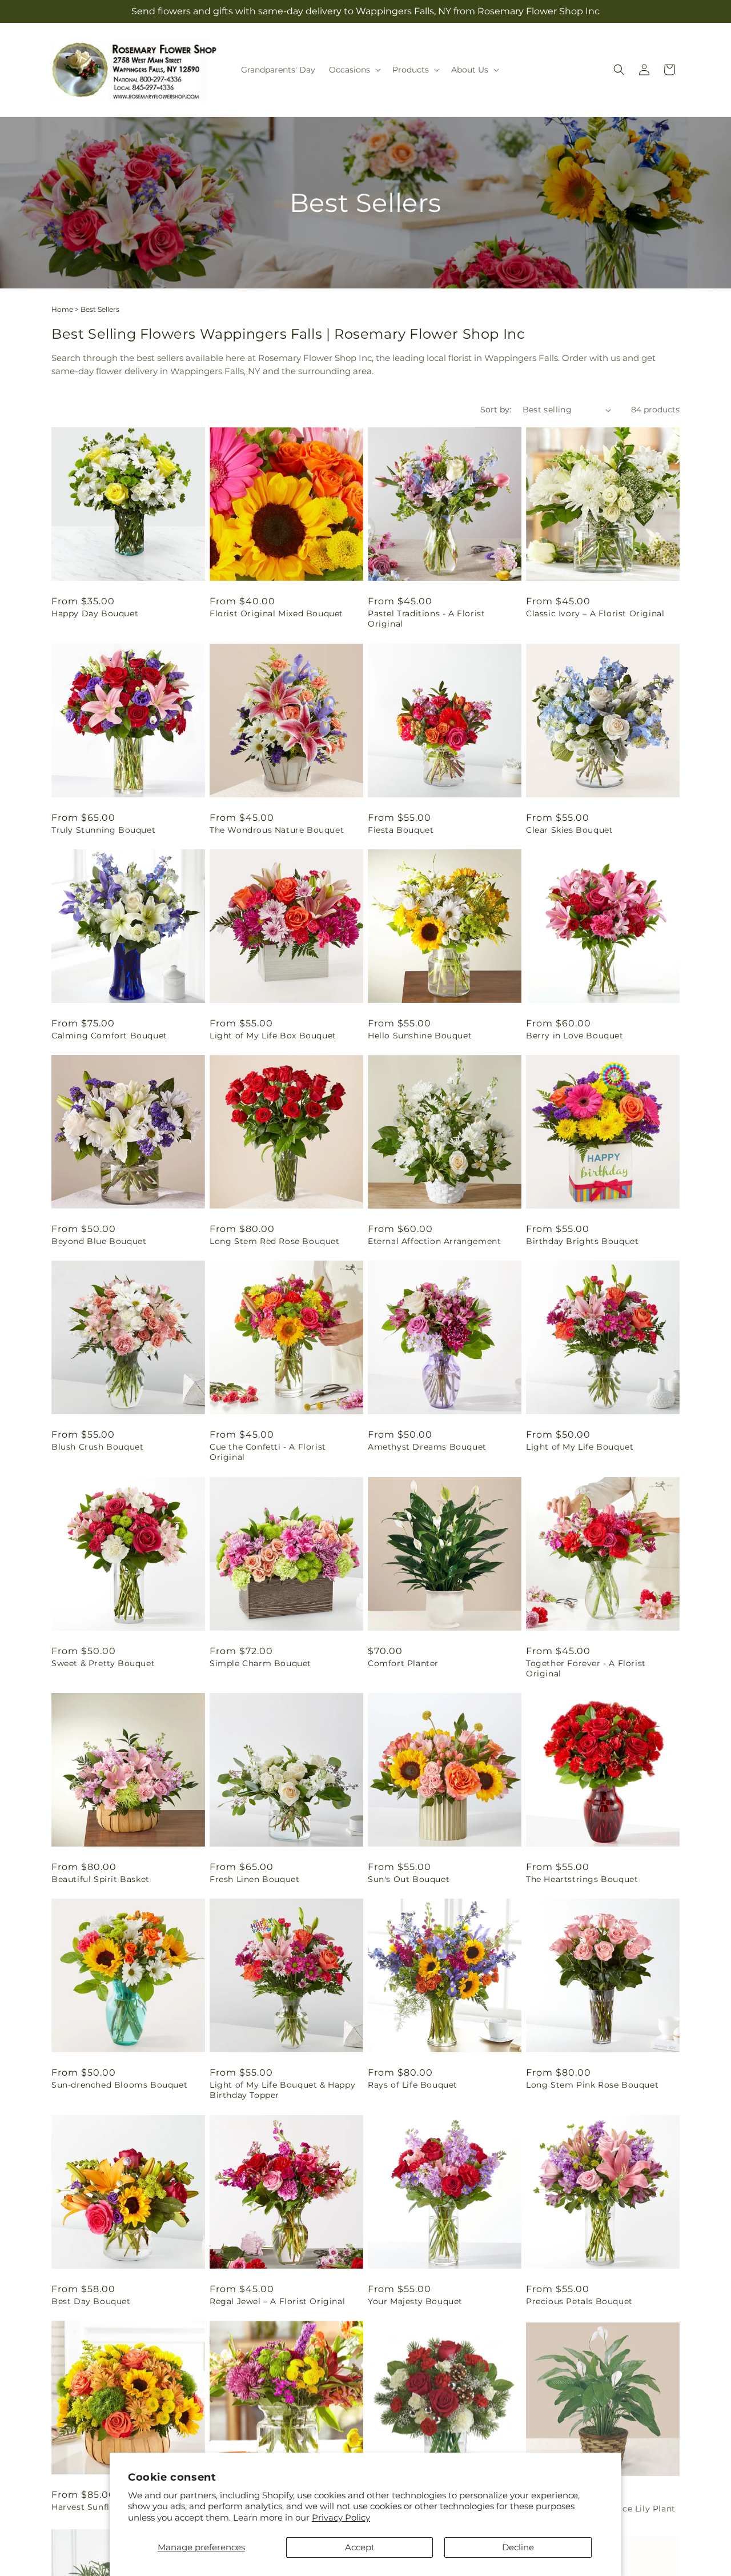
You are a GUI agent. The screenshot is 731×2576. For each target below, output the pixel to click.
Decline (518, 2547)
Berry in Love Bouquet (575, 1036)
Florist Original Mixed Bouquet (276, 613)
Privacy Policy (341, 2517)
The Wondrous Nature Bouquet (277, 830)
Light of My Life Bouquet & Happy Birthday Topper (282, 2090)
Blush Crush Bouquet (97, 1447)
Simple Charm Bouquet (260, 1663)
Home (62, 309)
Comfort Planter (403, 1663)
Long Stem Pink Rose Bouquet (592, 2085)
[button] (354, 70)
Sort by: (496, 410)
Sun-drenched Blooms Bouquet (119, 2085)
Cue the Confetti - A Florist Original (268, 1452)
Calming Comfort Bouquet (109, 1036)
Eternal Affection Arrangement (434, 1241)
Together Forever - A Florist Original (586, 1668)
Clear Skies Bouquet (569, 830)
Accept (360, 2547)
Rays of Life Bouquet (413, 2085)
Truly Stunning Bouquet (103, 830)
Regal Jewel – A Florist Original (277, 2301)
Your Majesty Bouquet (415, 2301)
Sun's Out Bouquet (409, 1879)
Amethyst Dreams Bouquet (427, 1447)
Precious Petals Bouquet (579, 2301)
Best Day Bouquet (91, 2301)
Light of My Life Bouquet (580, 1447)
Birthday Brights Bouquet (582, 1241)
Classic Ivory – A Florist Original (595, 613)
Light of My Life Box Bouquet (273, 1036)
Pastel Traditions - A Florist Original (426, 619)
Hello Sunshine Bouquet (420, 1036)
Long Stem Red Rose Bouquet (275, 1241)
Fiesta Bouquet (401, 830)
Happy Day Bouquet (95, 613)
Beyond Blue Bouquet (99, 1241)
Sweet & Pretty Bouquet (103, 1663)
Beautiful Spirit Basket (101, 1879)
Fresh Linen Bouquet (254, 1879)
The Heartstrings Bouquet (582, 1879)
